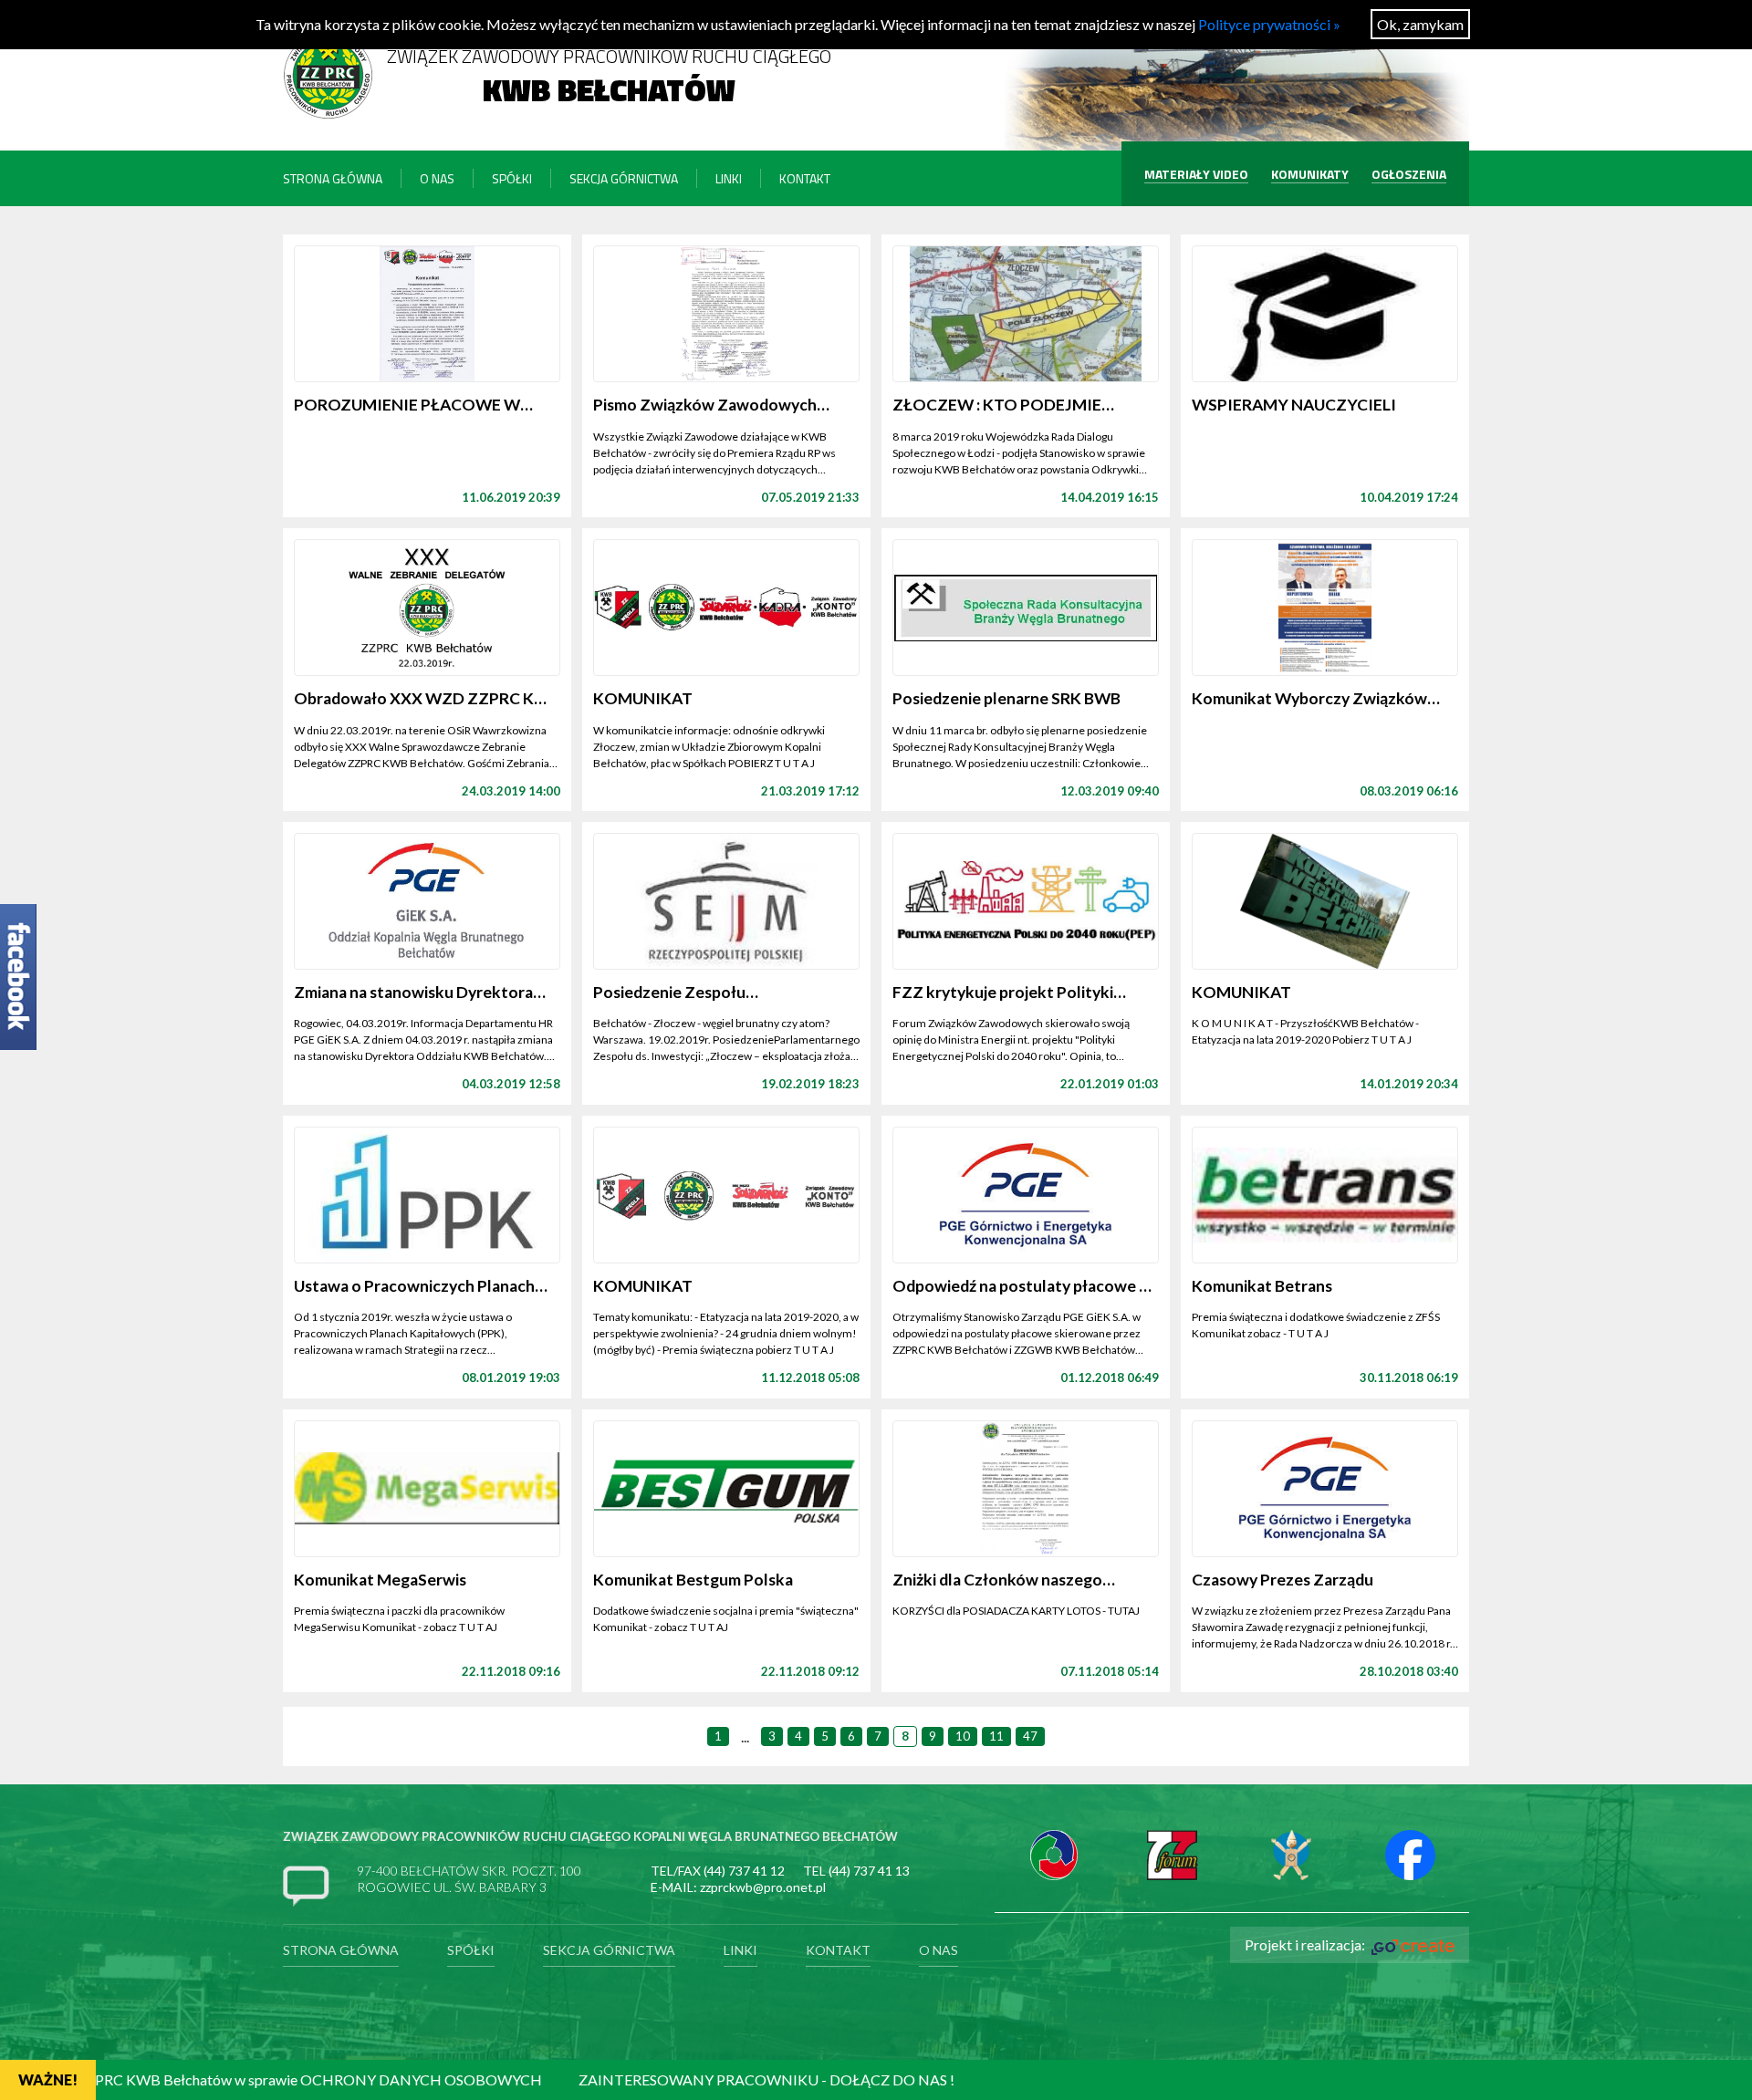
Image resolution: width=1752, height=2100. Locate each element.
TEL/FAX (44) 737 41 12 (718, 1871)
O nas (437, 178)
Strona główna (333, 178)
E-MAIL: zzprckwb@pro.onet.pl (738, 1887)
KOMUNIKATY (1310, 174)
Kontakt (805, 178)
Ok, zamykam (1420, 24)
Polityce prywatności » (1269, 24)
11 (996, 1736)
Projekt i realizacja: (1306, 1944)
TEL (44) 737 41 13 (856, 1871)
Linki (729, 178)
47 (1030, 1736)
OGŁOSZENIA (1409, 174)
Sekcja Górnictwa (624, 178)
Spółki (512, 178)
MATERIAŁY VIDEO (1196, 174)
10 (963, 1736)
